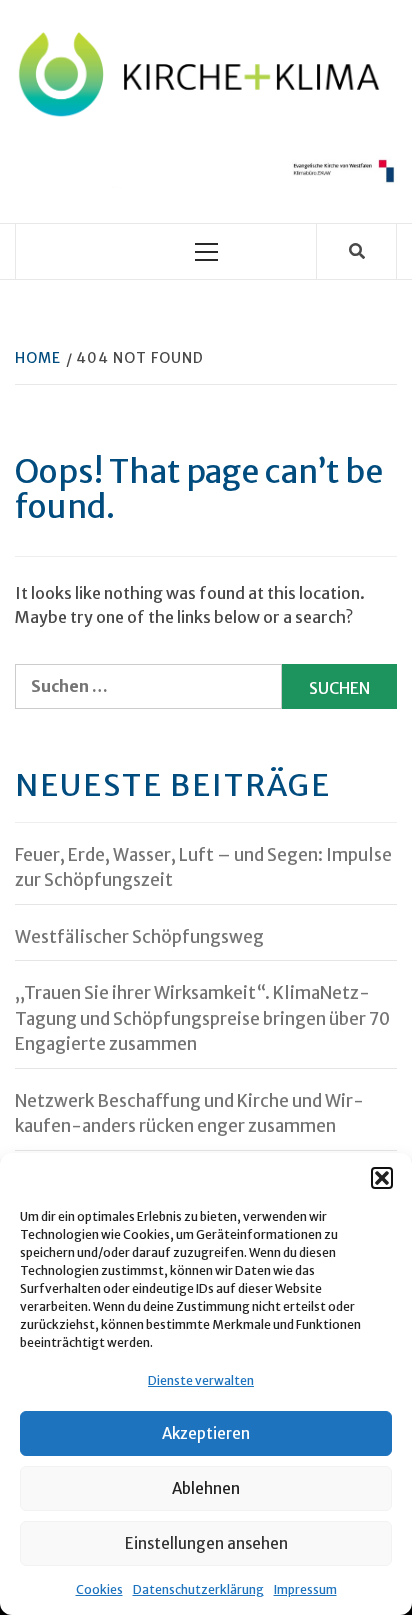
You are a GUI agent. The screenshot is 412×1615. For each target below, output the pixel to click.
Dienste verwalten (201, 1380)
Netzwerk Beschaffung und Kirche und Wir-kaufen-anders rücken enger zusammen (189, 1114)
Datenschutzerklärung (198, 1589)
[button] (382, 1178)
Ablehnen (206, 1488)
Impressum (305, 1589)
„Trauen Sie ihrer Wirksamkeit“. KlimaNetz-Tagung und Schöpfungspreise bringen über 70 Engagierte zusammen (202, 1018)
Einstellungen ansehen (206, 1543)
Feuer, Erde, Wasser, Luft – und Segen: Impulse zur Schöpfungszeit (203, 868)
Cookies (99, 1589)
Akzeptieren (206, 1433)
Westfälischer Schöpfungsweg (139, 937)
